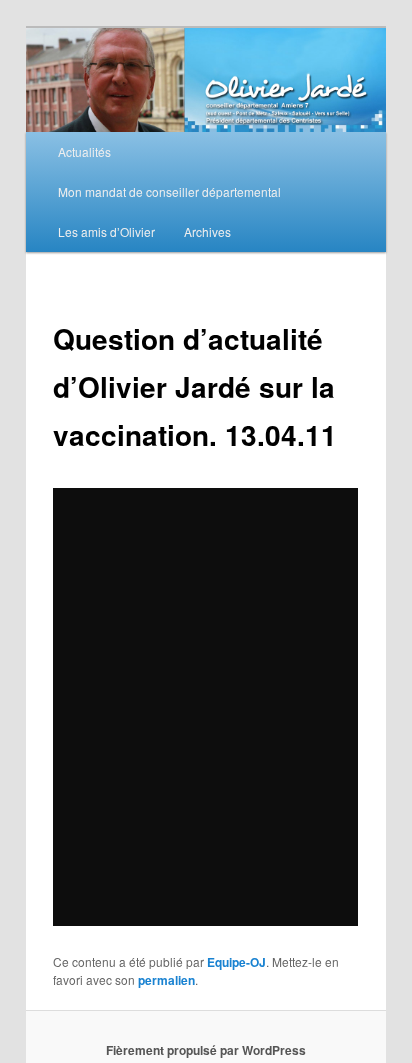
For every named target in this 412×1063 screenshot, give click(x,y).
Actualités (84, 151)
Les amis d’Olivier (106, 231)
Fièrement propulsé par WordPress (206, 1050)
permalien (166, 980)
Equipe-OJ (236, 962)
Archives (207, 231)
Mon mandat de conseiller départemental (169, 191)
